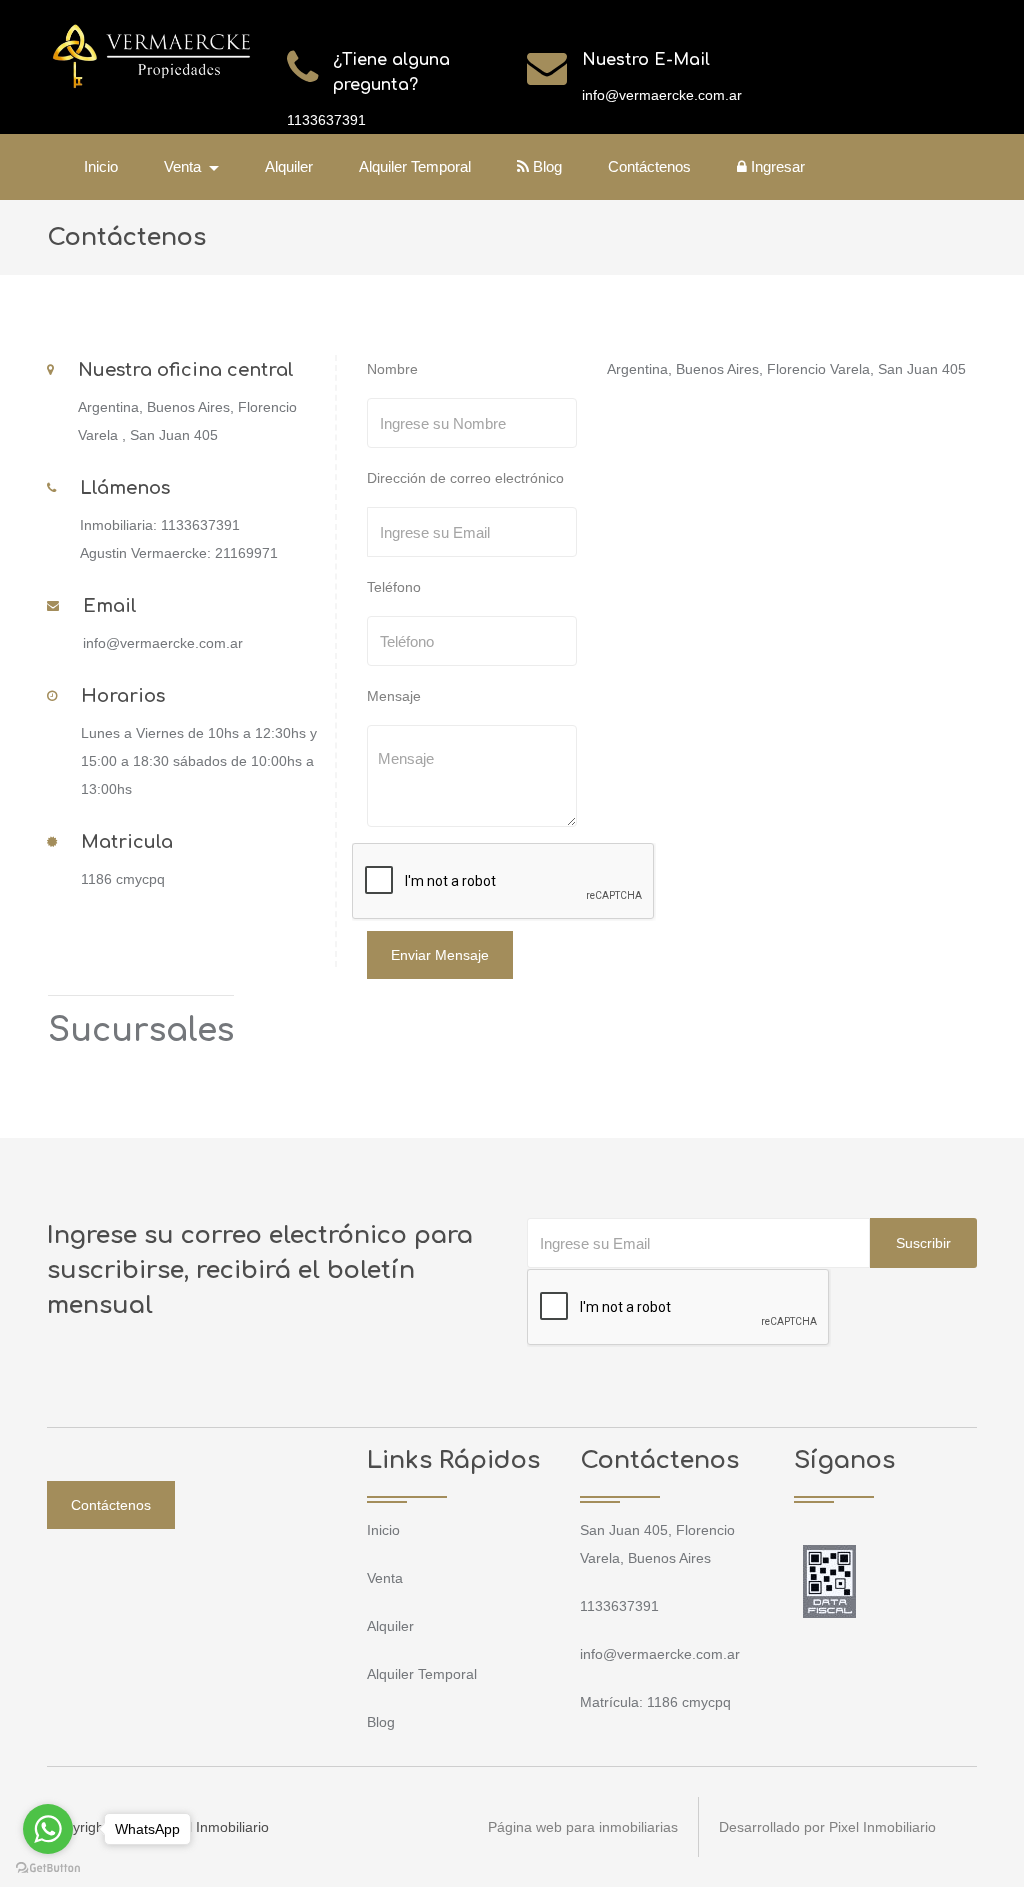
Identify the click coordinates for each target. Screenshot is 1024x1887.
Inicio (101, 166)
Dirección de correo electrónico (465, 478)
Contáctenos (649, 166)
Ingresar (776, 166)
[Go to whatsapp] (48, 1829)
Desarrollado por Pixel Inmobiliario (827, 1827)
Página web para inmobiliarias (583, 1827)
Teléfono (394, 587)
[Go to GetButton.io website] (48, 1867)
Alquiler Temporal (415, 166)
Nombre (392, 369)
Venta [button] (184, 166)
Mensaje (394, 696)
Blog (545, 166)
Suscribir (923, 1243)
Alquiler (289, 166)
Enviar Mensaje (440, 955)
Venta (385, 1578)
